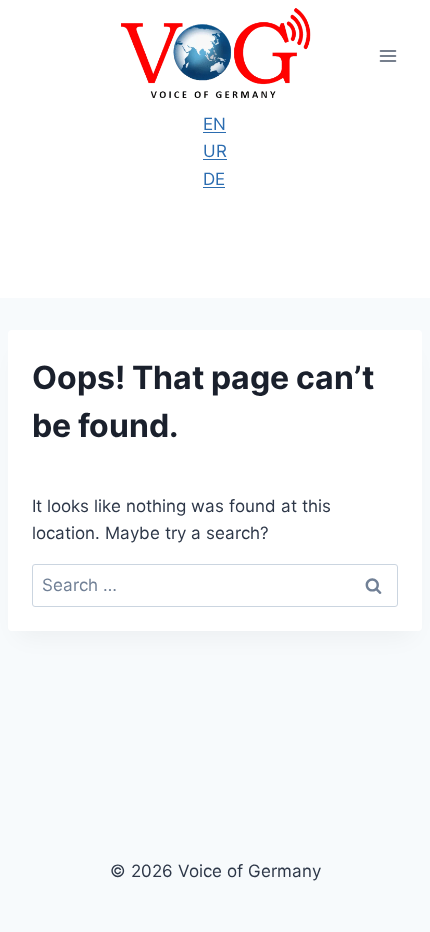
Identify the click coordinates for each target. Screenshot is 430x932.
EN (214, 124)
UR (215, 151)
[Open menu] (387, 55)
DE (214, 179)
